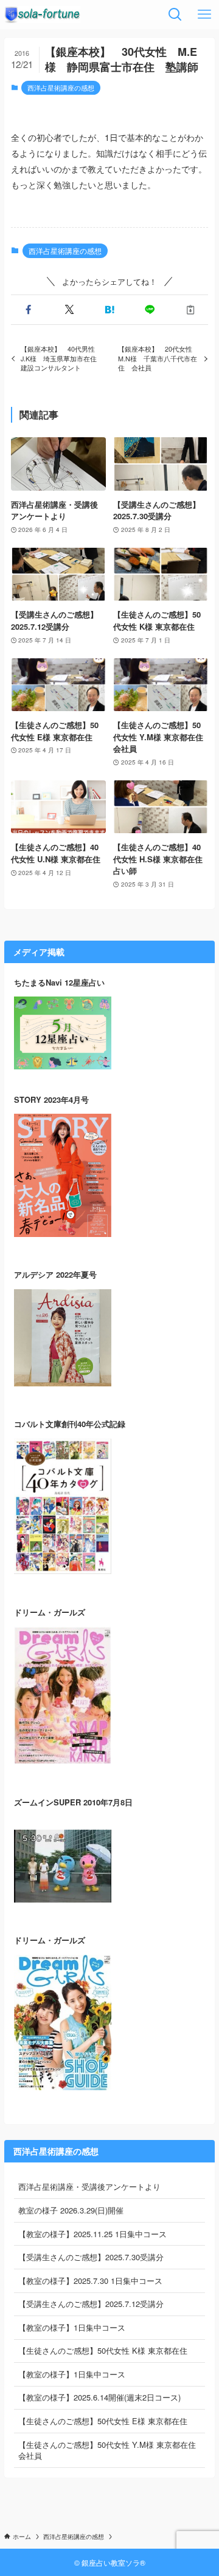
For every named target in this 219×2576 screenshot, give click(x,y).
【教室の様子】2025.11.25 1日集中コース (92, 2234)
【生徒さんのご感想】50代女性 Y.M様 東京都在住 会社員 (107, 2450)
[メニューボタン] (204, 15)
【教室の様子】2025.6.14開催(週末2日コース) (99, 2397)
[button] (29, 310)
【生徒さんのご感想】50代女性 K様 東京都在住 (103, 2350)
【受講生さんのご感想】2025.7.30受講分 (91, 2257)
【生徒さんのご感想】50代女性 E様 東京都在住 (103, 2421)
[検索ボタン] (175, 15)
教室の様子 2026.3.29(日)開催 (71, 2210)
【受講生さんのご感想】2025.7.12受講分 (91, 2304)
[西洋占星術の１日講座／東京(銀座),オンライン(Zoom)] (42, 15)
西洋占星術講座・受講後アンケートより (89, 2186)
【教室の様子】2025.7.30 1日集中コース (90, 2281)
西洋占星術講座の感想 (61, 87)
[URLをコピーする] (190, 310)
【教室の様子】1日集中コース (72, 2327)
